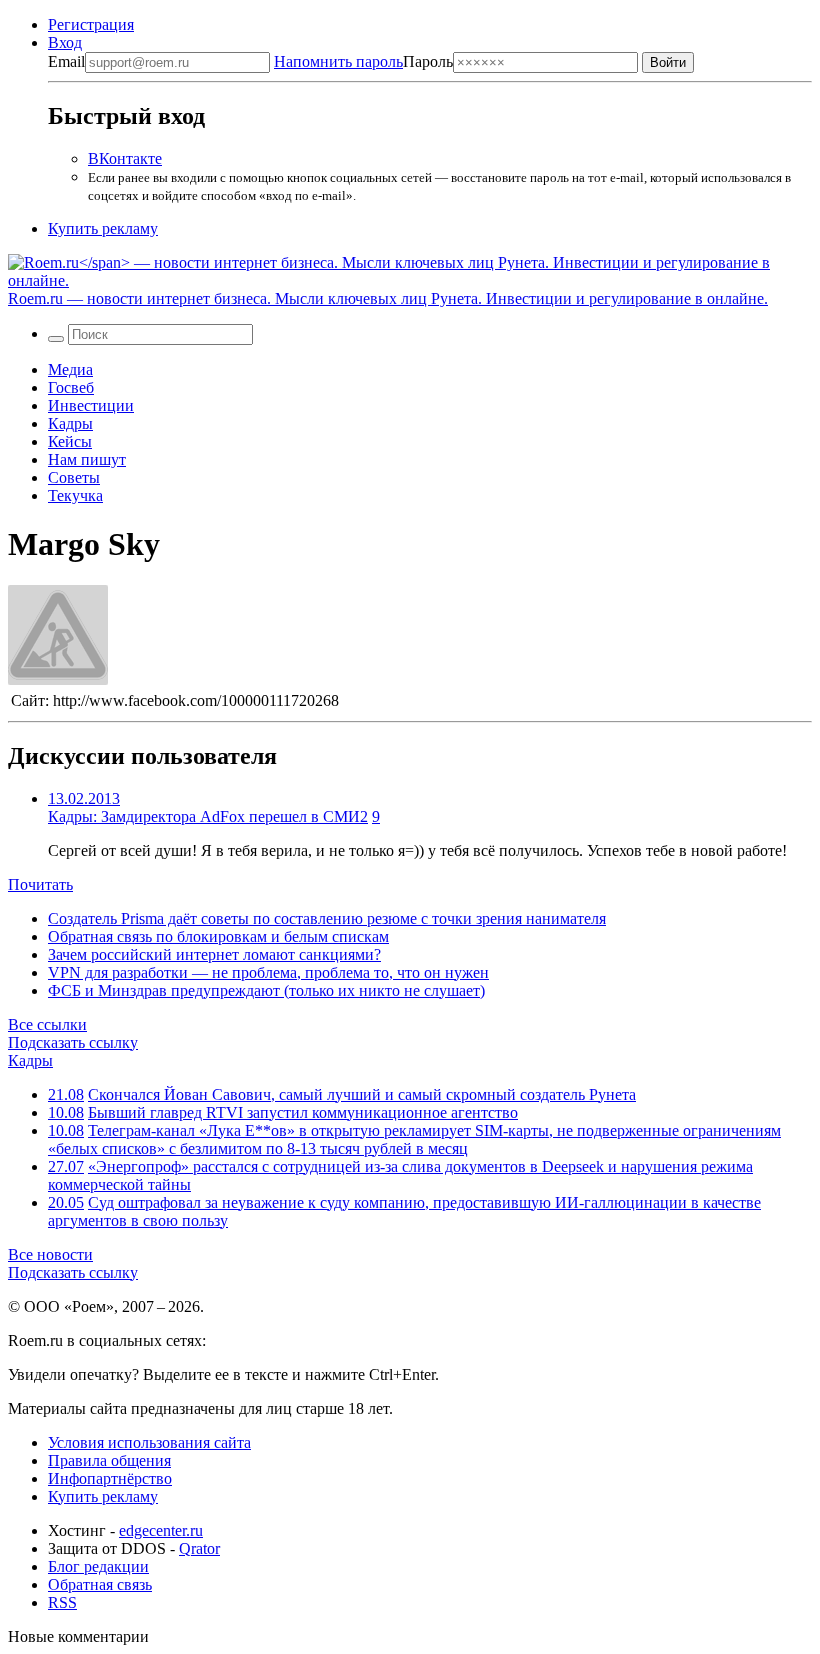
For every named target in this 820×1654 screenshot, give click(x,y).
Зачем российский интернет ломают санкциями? (214, 954)
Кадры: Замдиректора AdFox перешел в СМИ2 (208, 816)
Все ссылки (47, 1024)
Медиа (70, 369)
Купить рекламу (103, 228)
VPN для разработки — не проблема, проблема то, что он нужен (268, 972)
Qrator (199, 1548)
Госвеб (71, 387)
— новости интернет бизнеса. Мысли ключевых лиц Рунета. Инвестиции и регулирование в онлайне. (388, 298)
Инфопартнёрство (110, 1478)
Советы (74, 477)
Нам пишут (87, 459)
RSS (62, 1602)
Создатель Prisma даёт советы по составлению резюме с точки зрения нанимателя (327, 918)
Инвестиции (91, 405)
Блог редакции (98, 1566)
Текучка (75, 495)
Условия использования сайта (149, 1442)
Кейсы (70, 441)
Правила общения (109, 1460)
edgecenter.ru (161, 1530)
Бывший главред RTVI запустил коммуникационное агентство (303, 1112)
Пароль (363, 61)
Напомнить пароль (338, 61)
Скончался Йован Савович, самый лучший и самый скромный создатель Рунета (362, 1094)
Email (66, 61)
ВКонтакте (125, 158)
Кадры (70, 423)
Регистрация (91, 24)
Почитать (40, 884)
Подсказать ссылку (73, 1042)
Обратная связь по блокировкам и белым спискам (218, 936)
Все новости (50, 1254)
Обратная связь (100, 1584)
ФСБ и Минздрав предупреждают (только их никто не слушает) (266, 990)
